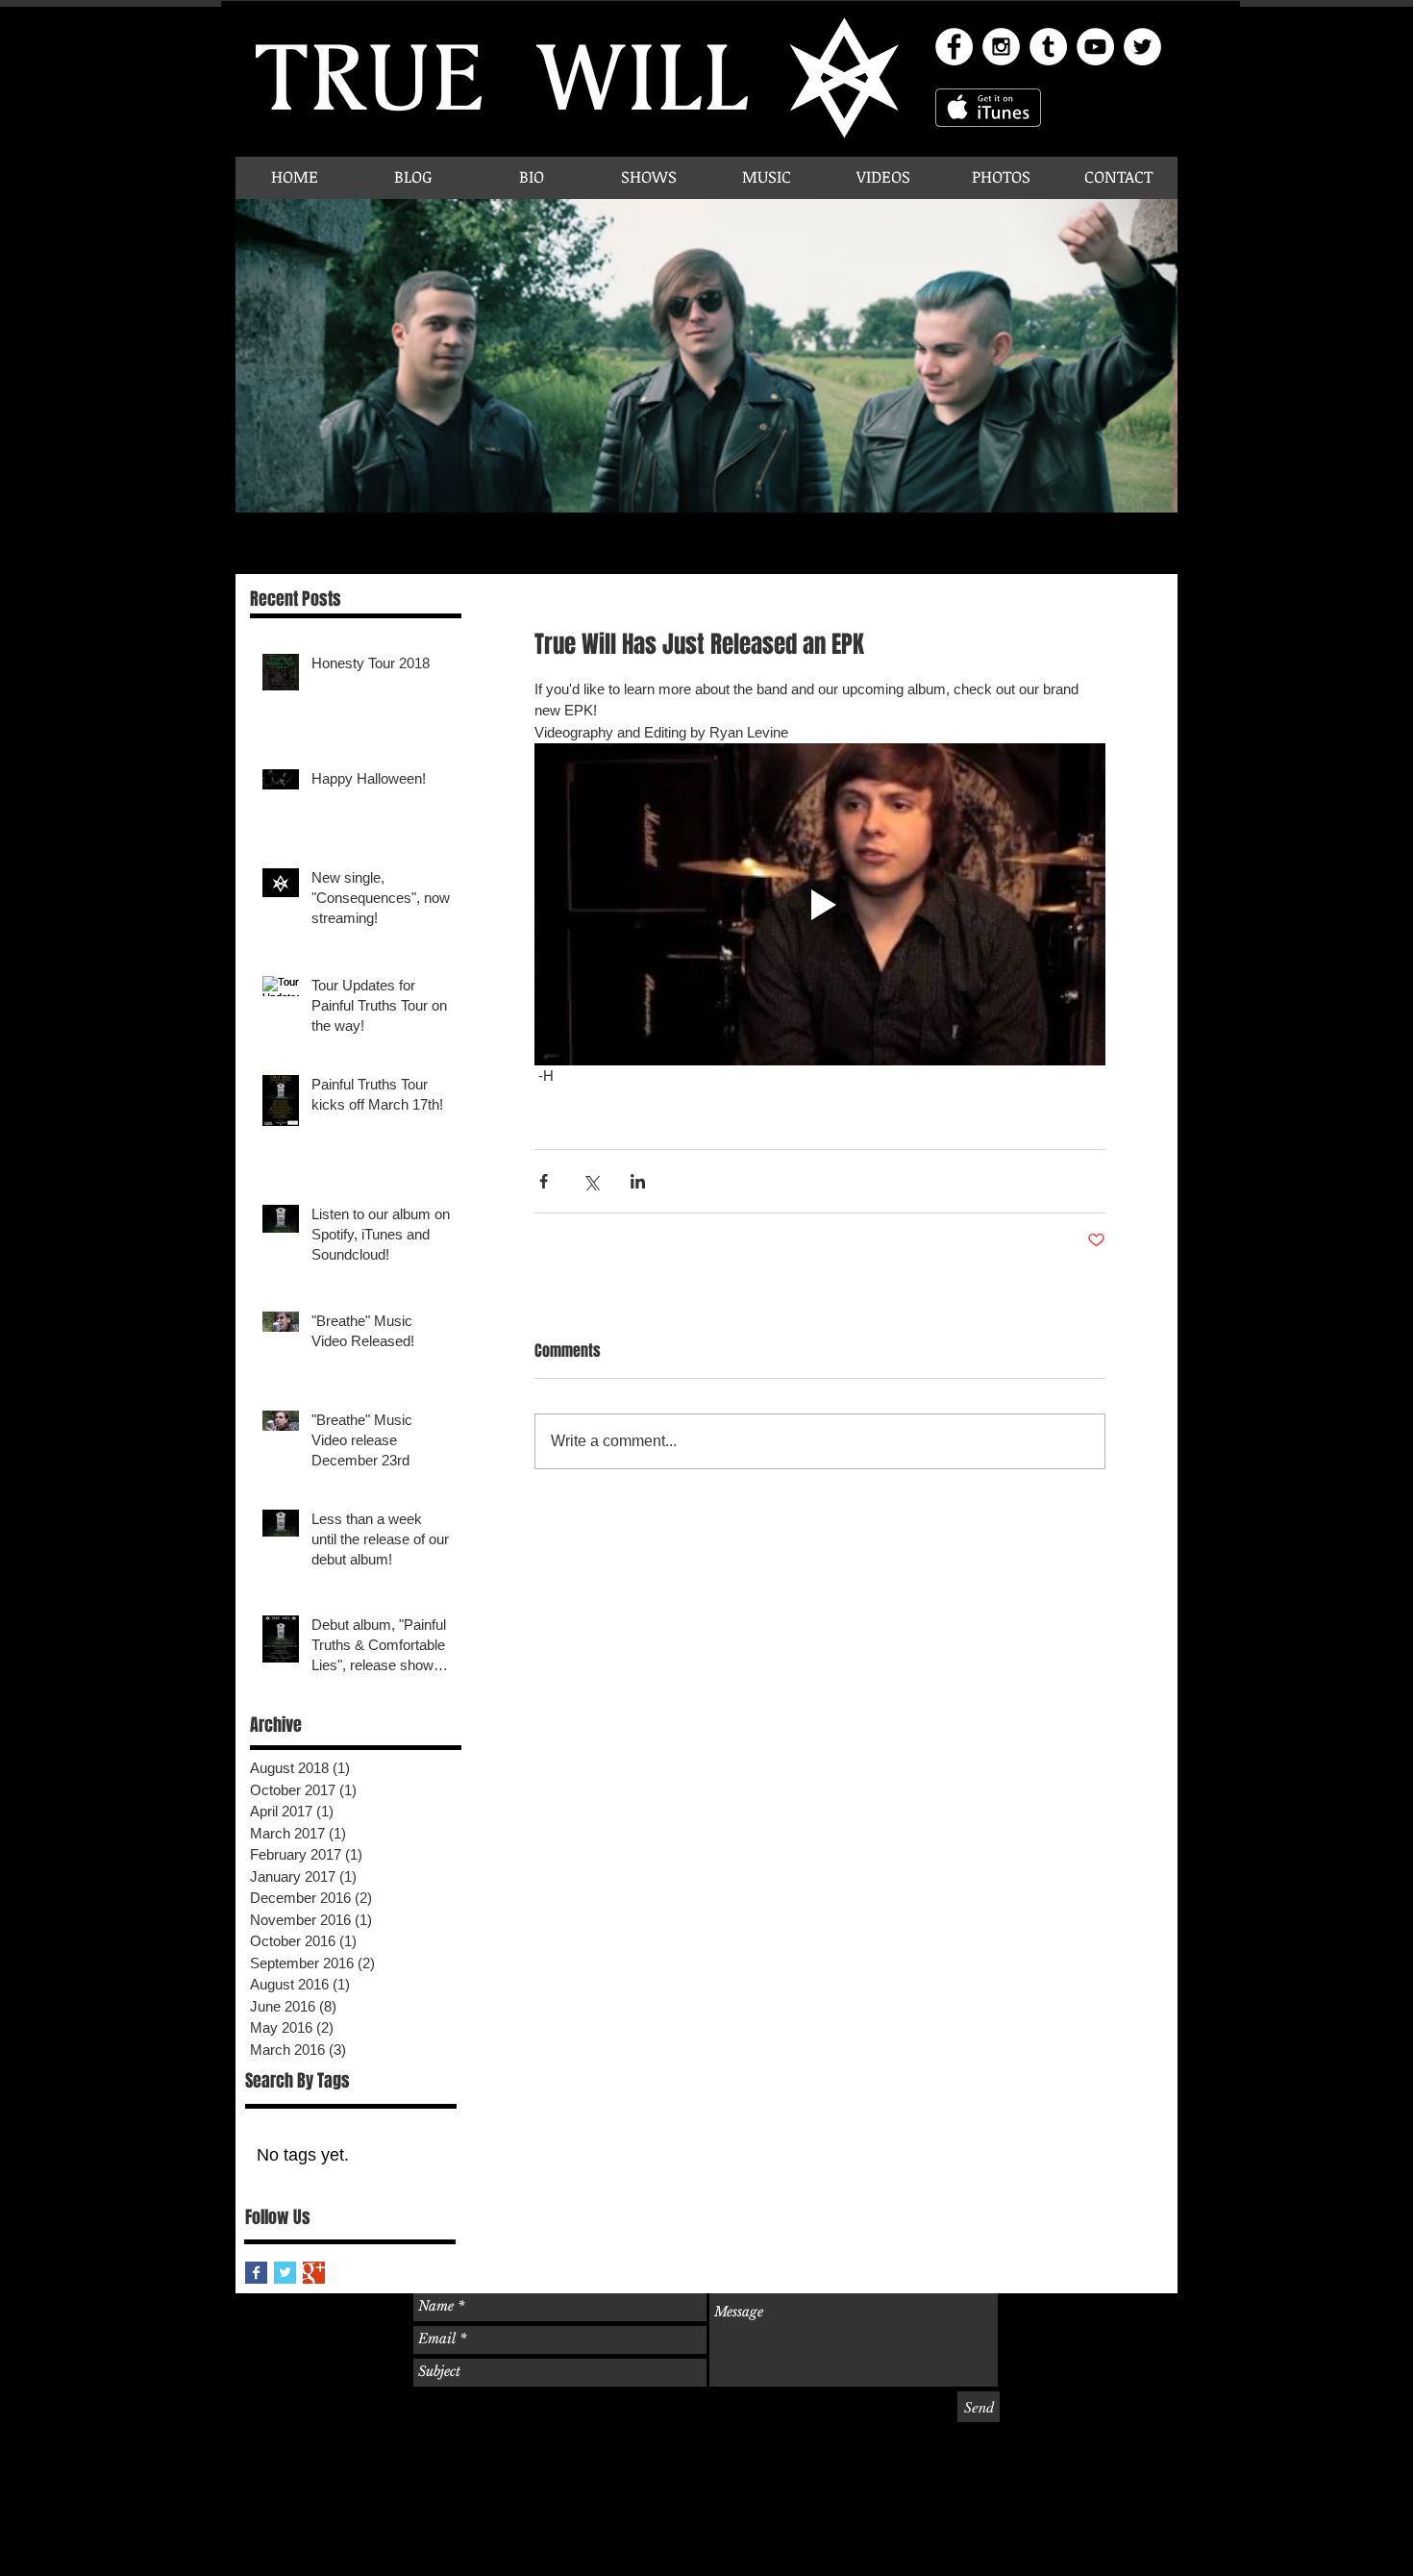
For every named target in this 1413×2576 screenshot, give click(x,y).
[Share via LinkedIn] (638, 1181)
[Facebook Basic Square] (256, 2273)
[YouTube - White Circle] (1095, 47)
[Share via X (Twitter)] (591, 1181)
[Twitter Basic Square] (285, 2273)
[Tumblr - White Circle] (1048, 47)
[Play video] (820, 904)
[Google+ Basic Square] (314, 2273)
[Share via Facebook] (544, 1181)
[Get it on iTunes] (988, 108)
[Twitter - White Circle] (1142, 47)
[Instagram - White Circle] (1001, 47)
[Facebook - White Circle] (954, 47)
